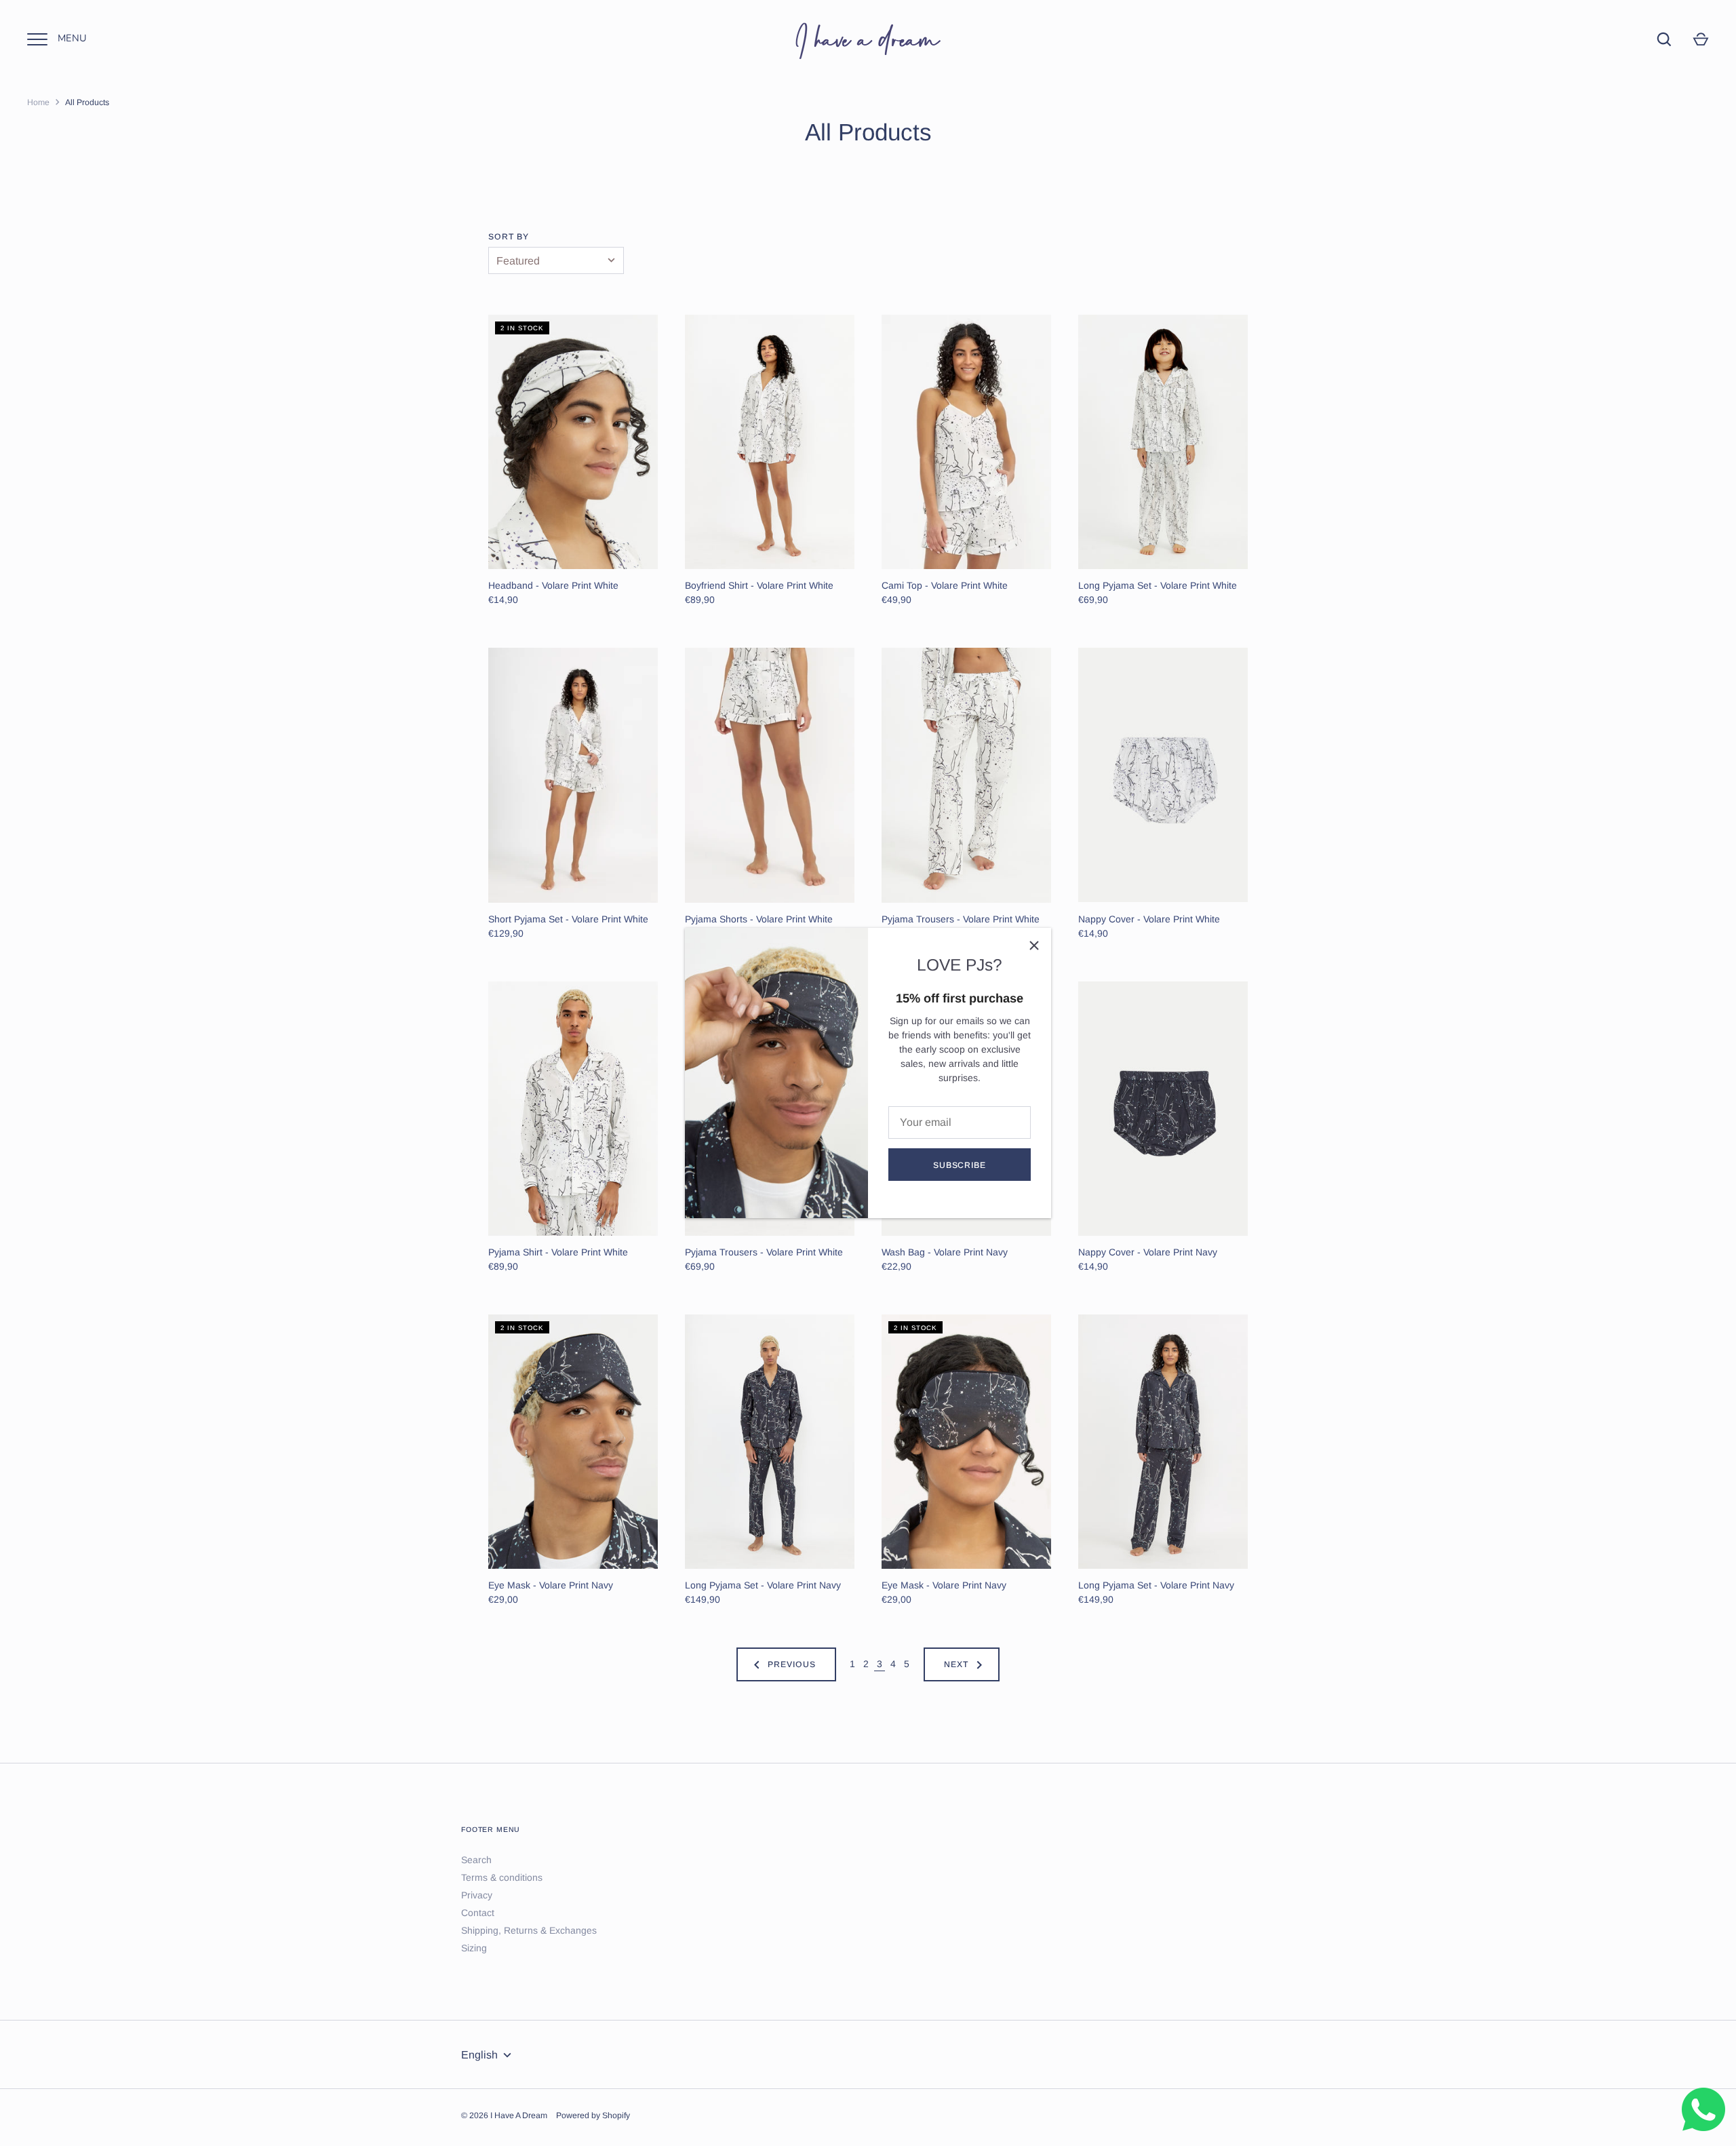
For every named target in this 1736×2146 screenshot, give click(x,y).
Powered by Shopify (593, 2115)
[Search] (1664, 39)
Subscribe (960, 1165)
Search (476, 1860)
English (479, 2055)
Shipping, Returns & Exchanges (529, 1930)
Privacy (477, 1895)
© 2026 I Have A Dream (504, 2115)
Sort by (509, 237)
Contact (478, 1913)
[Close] (1034, 945)
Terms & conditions (502, 1877)
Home (38, 102)
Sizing (474, 1948)
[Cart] (1701, 39)
